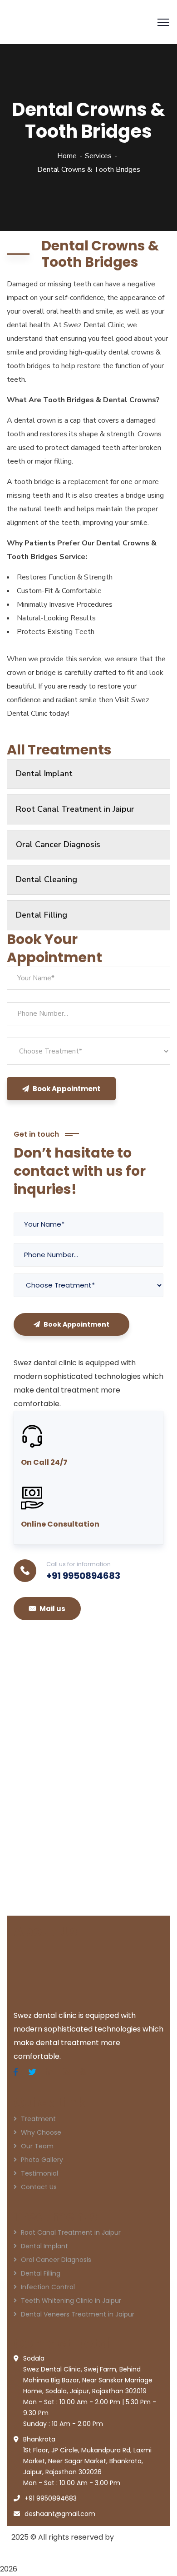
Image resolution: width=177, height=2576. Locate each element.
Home (67, 156)
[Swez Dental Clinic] (75, 21)
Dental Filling (42, 915)
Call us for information (79, 1564)
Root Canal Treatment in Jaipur (75, 809)
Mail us (52, 1609)
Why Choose (41, 2132)
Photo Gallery (42, 2160)
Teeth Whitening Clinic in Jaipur (71, 2301)
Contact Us (39, 2187)
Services (98, 156)
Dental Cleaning (47, 879)
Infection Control (48, 2287)
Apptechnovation (43, 2551)
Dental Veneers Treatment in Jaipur (78, 2314)
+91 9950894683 (83, 1576)
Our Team (37, 2146)
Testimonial (39, 2173)
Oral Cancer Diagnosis (58, 844)
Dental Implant (44, 774)
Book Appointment (66, 1089)
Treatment (38, 2119)
